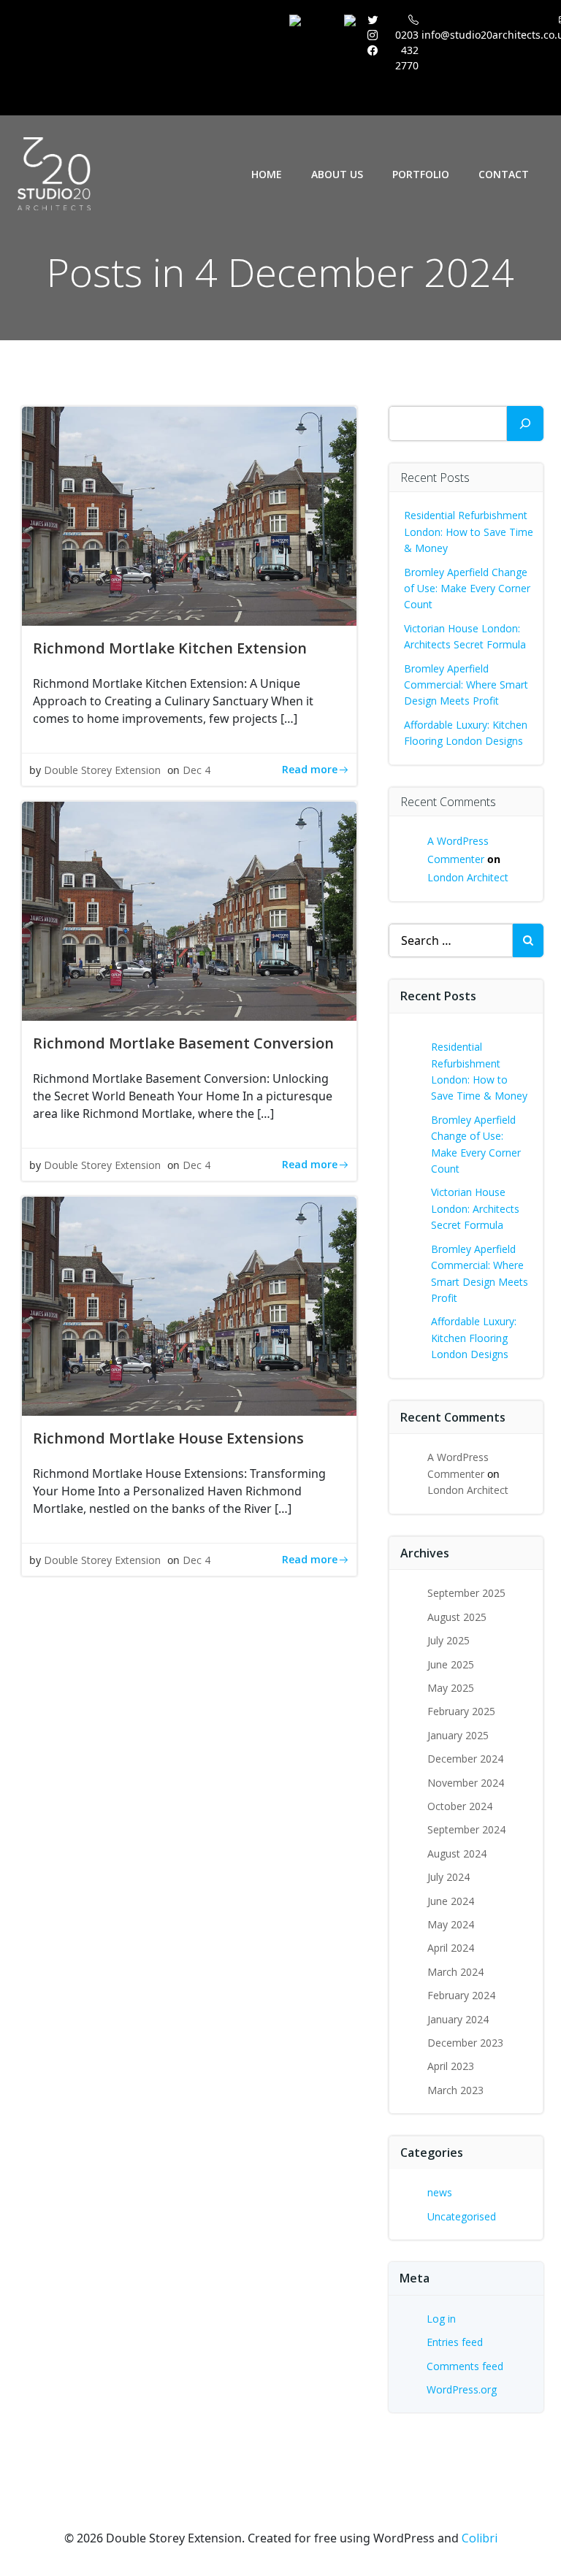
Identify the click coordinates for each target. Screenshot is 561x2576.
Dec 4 (196, 770)
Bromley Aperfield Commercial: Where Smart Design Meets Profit (466, 685)
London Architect (468, 877)
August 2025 (457, 1617)
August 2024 (457, 1854)
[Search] (525, 423)
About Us (337, 174)
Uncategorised (462, 2216)
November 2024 (466, 1783)
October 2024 (460, 1806)
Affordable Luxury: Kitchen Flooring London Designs (474, 1338)
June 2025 (451, 1664)
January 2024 (458, 2019)
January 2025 (458, 1735)
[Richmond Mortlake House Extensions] (189, 1305)
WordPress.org (462, 2389)
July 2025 (449, 1640)
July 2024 (449, 1877)
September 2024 (466, 1829)
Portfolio (421, 174)
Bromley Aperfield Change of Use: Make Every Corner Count (467, 589)
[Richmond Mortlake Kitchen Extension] (189, 515)
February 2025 (461, 1711)
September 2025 (466, 1593)
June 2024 (451, 1901)
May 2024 (451, 1924)
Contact (504, 174)
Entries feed (455, 2342)
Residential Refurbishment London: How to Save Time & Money (469, 532)
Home (267, 174)
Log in (441, 2319)
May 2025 (451, 1688)
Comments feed (465, 2366)
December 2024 (465, 1759)
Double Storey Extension (102, 770)
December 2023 (465, 2043)
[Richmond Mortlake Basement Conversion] (189, 910)
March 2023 (455, 2090)
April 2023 (451, 2066)
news (440, 2192)
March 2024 (455, 1972)
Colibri (480, 2538)
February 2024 (461, 1995)
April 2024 (451, 1948)
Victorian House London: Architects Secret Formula (475, 1208)
